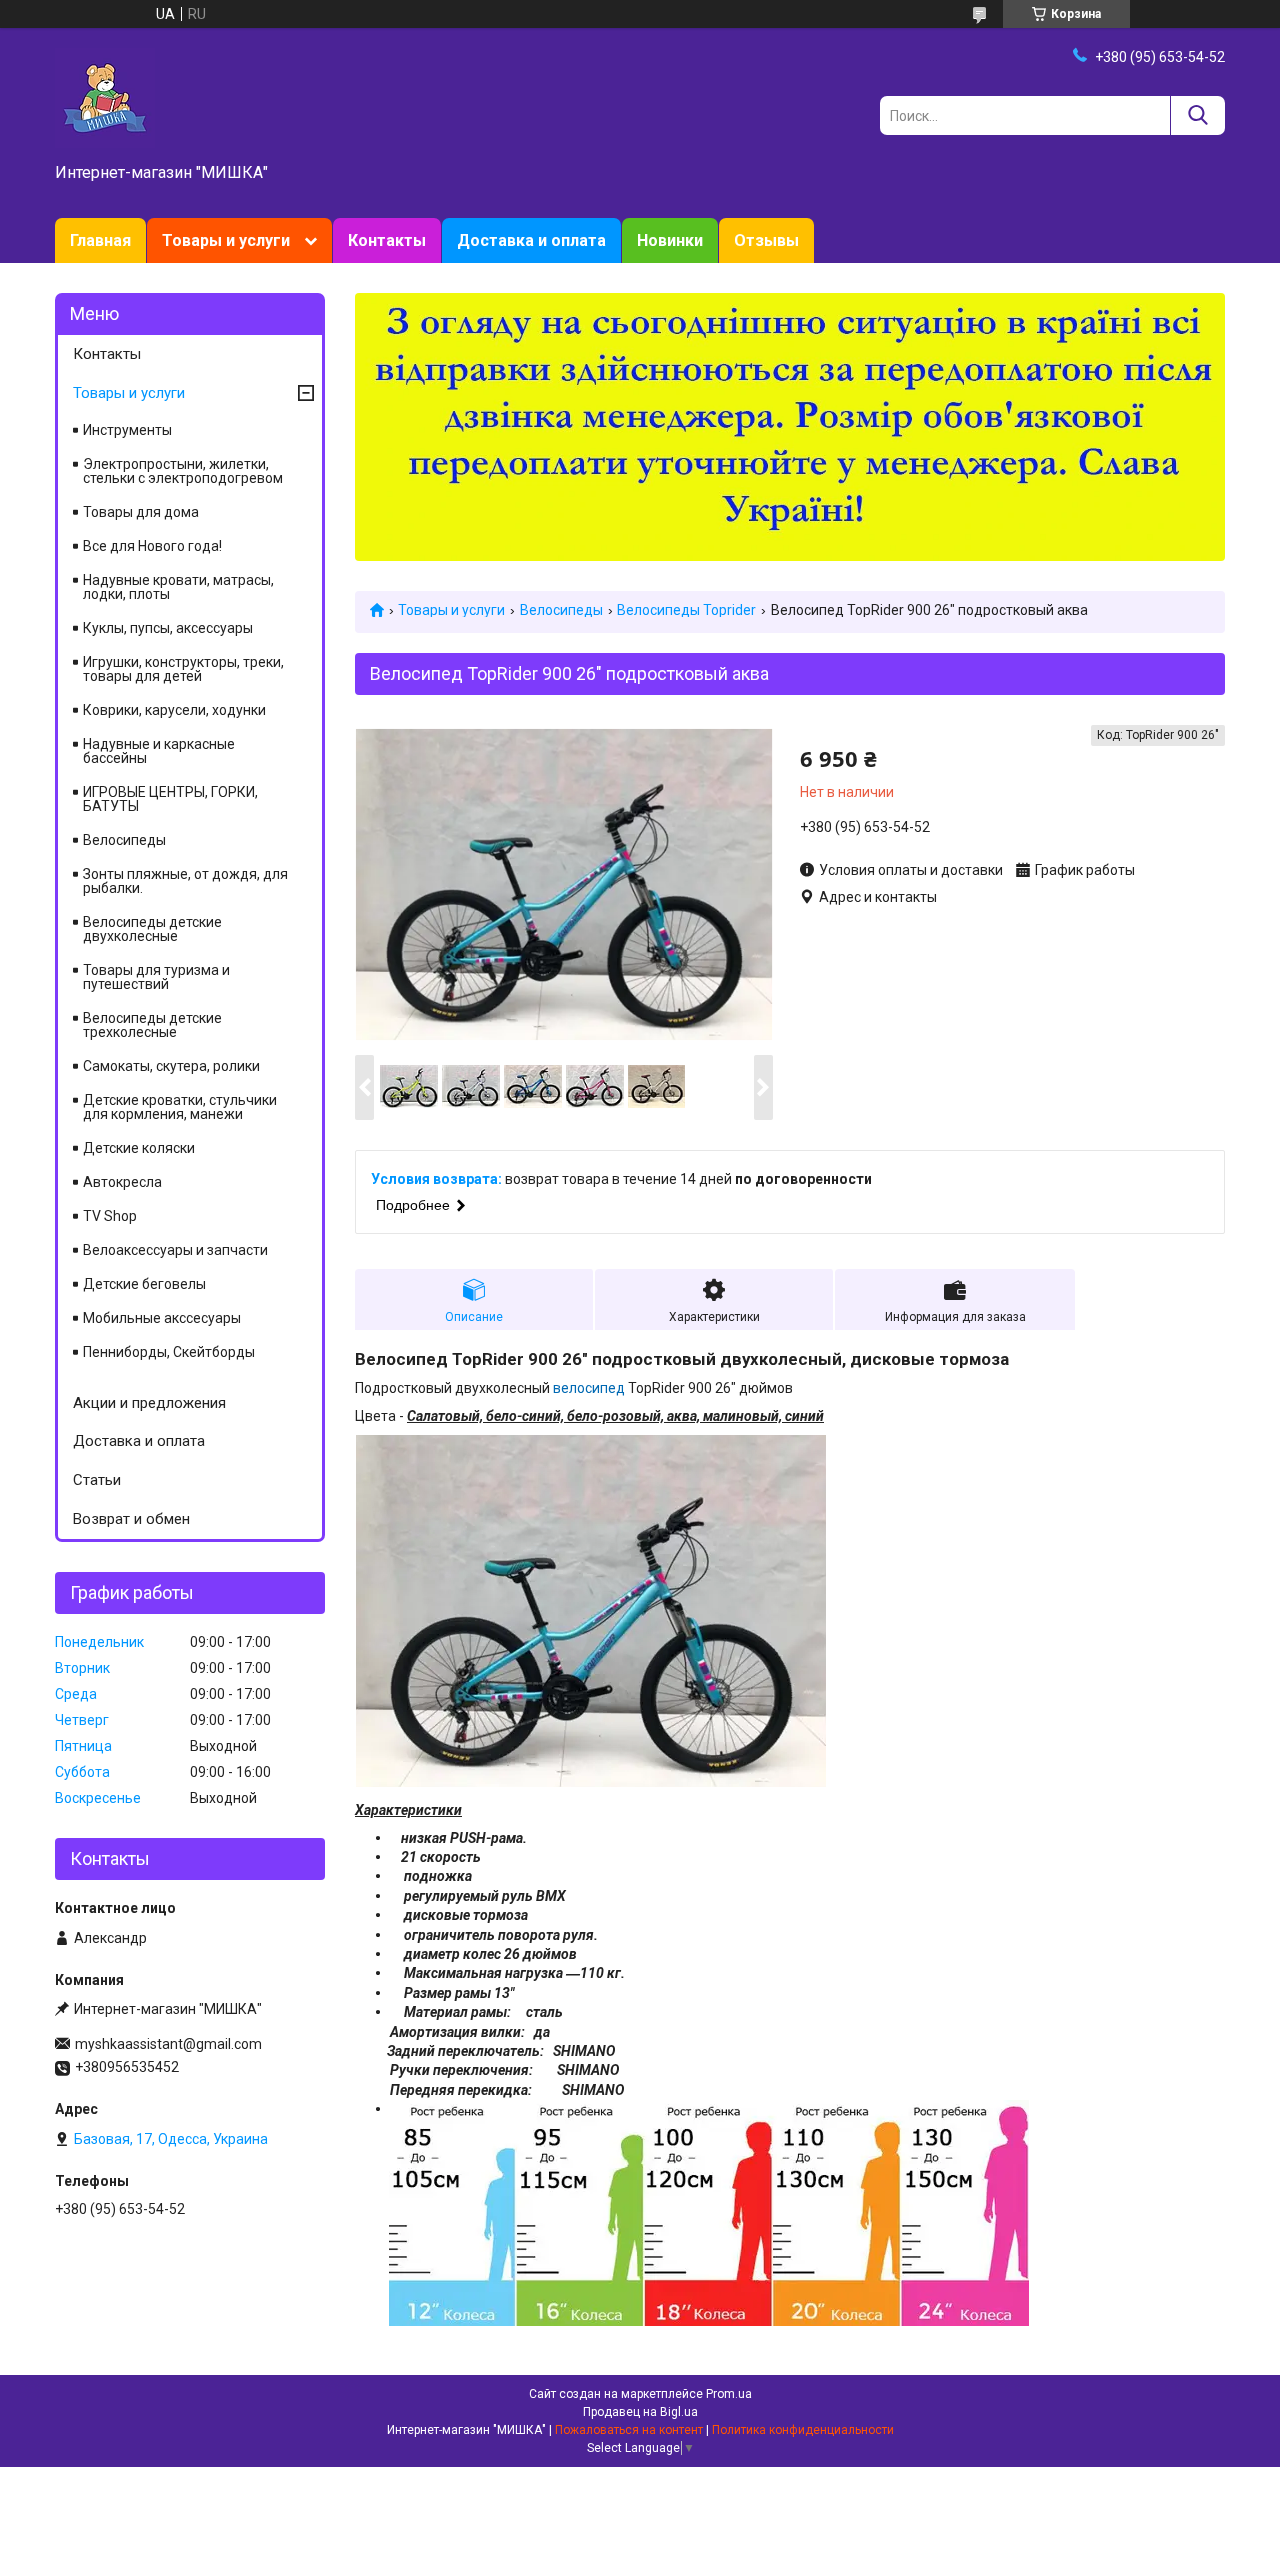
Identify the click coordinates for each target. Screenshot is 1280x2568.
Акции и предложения (149, 1403)
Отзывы (766, 240)
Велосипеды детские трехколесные (152, 1025)
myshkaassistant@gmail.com (168, 2044)
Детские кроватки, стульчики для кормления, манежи (180, 1107)
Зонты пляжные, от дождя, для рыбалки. (185, 881)
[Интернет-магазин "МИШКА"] (105, 97)
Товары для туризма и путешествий (156, 977)
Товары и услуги (226, 240)
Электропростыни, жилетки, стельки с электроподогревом (183, 471)
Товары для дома (141, 512)
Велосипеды (561, 610)
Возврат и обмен (131, 1519)
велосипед (589, 1388)
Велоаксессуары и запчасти (175, 1250)
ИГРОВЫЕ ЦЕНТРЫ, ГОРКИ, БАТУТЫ (170, 799)
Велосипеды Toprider (686, 610)
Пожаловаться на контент (629, 2430)
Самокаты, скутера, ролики (171, 1066)
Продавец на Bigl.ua (640, 2412)
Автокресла (122, 1182)
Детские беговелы (144, 1284)
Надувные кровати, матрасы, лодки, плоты (178, 587)
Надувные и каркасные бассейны (159, 751)
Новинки (670, 240)
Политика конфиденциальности (803, 2430)
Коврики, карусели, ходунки (174, 710)
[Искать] (1197, 115)
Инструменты (127, 430)
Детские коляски (139, 1148)
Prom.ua (729, 2394)
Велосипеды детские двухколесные (152, 929)
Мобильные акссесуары (162, 1318)
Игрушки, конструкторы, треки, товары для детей (183, 669)
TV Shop (110, 1216)
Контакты (387, 240)
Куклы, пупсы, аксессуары (168, 628)
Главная (100, 240)
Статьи (97, 1480)
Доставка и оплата (531, 240)
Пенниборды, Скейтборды (169, 1352)
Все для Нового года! (152, 546)
